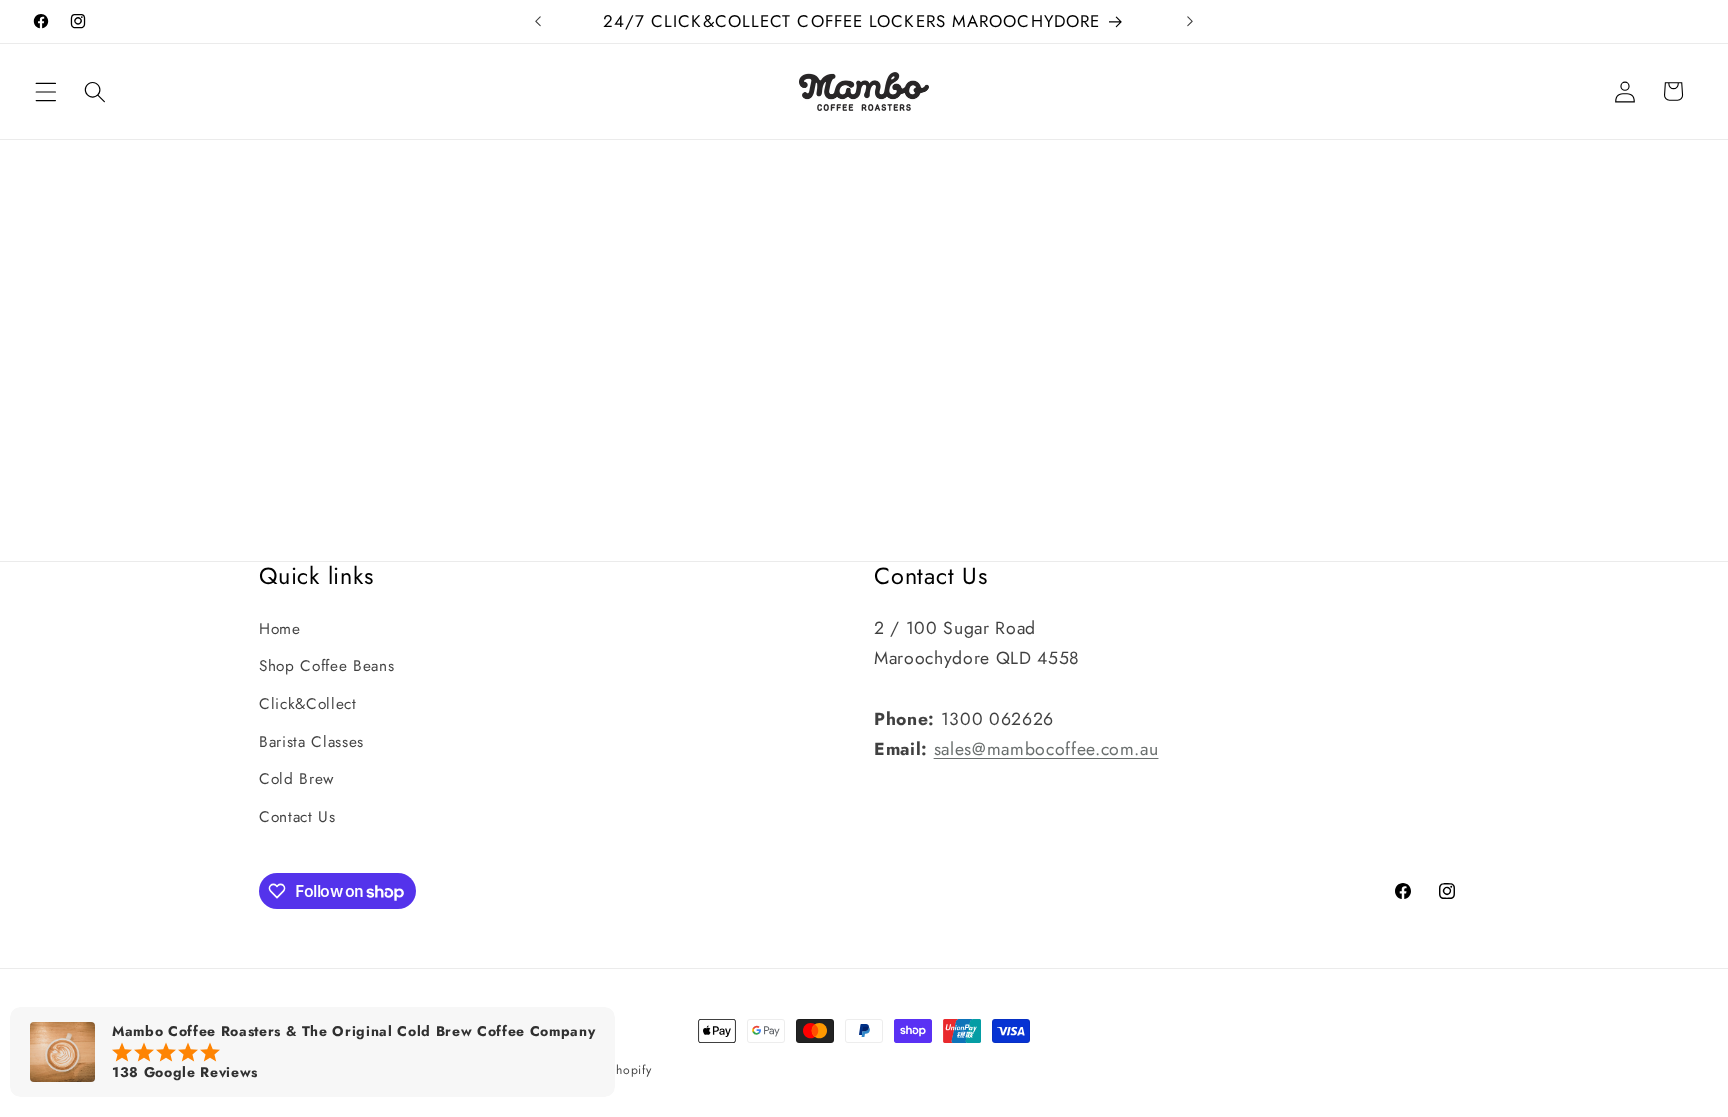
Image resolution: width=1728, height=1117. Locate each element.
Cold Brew (296, 779)
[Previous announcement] (538, 22)
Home (280, 629)
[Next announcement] (1190, 22)
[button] (46, 91)
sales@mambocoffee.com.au (1046, 749)
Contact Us (297, 817)
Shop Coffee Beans (326, 666)
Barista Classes (311, 742)
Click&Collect (308, 704)
